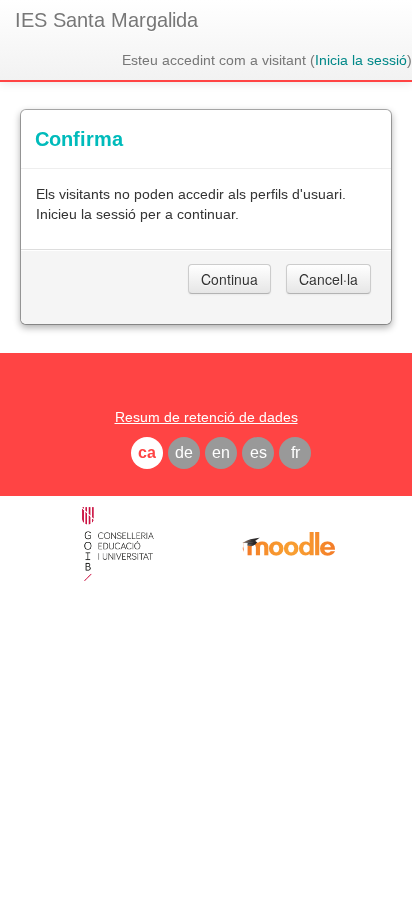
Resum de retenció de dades (206, 417)
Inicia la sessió (361, 60)
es (258, 452)
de (184, 452)
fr (295, 452)
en (221, 452)
